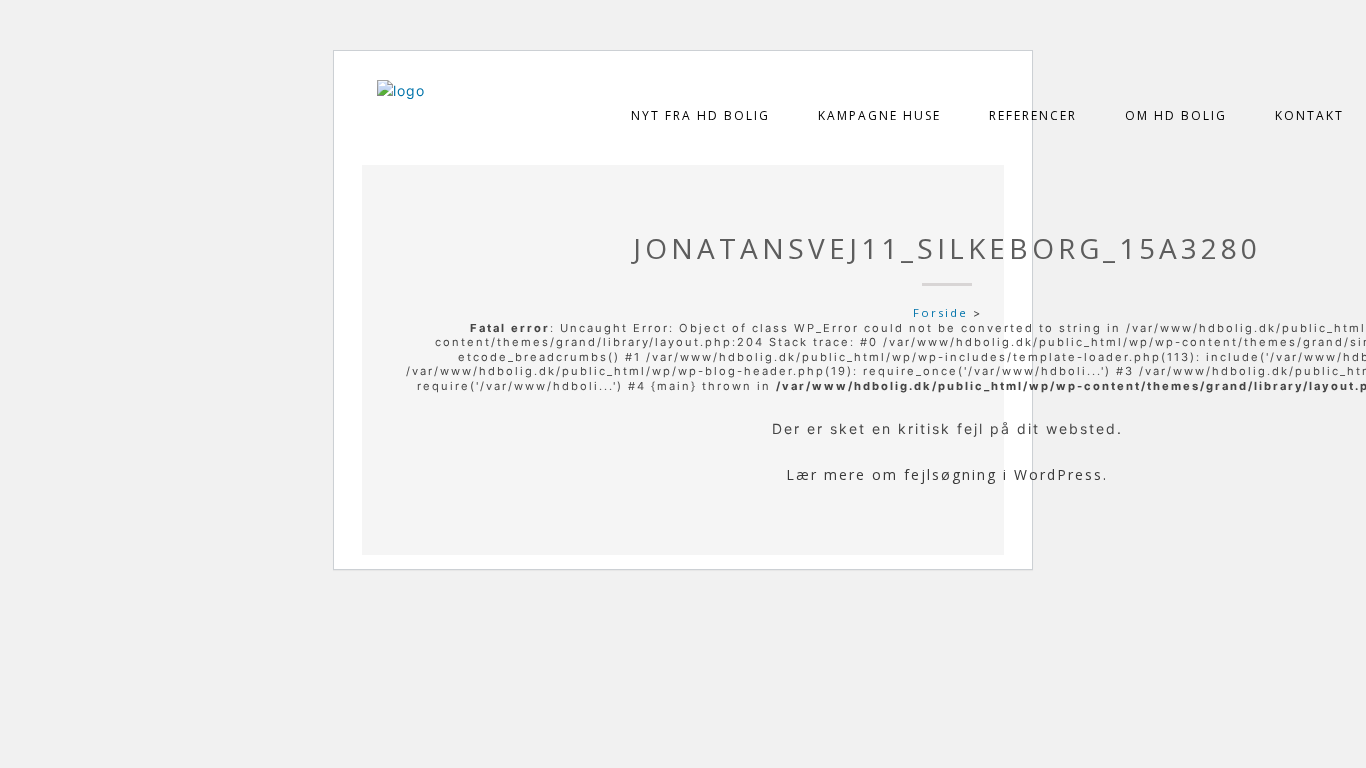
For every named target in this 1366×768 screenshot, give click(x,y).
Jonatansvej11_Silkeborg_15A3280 (947, 248)
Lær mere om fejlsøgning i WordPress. (947, 474)
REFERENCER (1033, 115)
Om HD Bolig (1176, 115)
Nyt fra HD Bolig (700, 115)
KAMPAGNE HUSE (879, 115)
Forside (940, 312)
